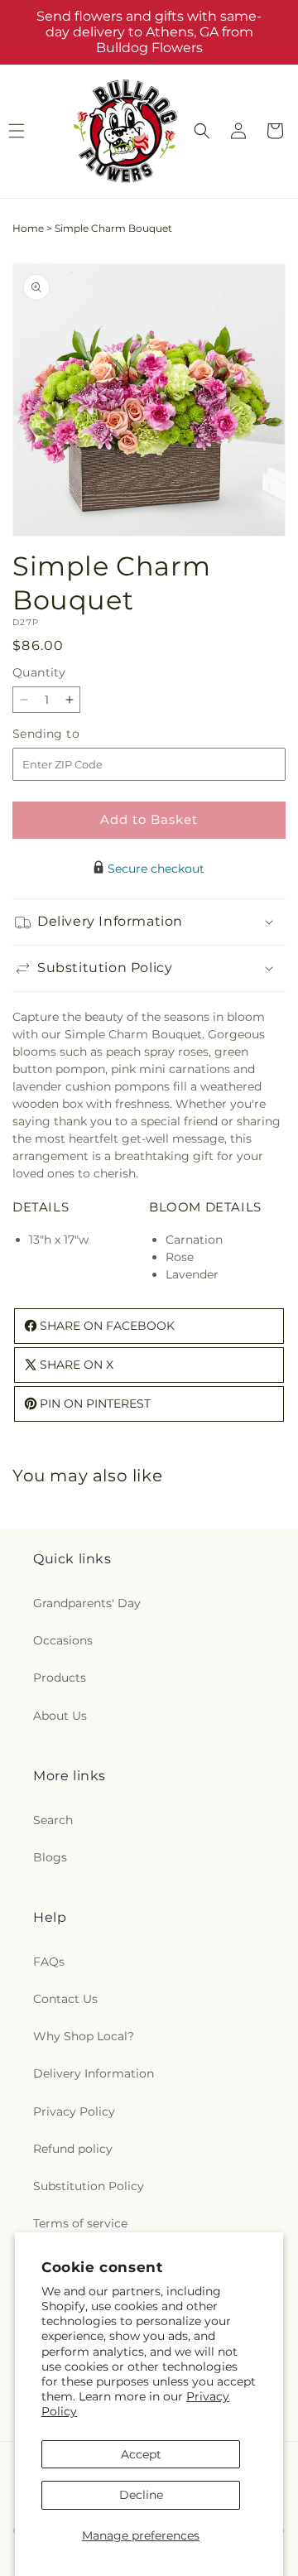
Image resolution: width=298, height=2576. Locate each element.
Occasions (63, 1640)
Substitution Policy (89, 2186)
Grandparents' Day (87, 1603)
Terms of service (80, 2223)
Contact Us (65, 1999)
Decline (141, 2495)
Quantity (39, 672)
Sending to (71, 734)
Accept (141, 2454)
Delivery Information (94, 2073)
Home (28, 228)
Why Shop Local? (84, 2036)
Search (53, 1820)
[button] (202, 131)
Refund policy (73, 2149)
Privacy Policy (74, 2111)
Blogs (50, 1857)
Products (60, 1678)
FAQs (49, 1962)
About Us (60, 1716)
